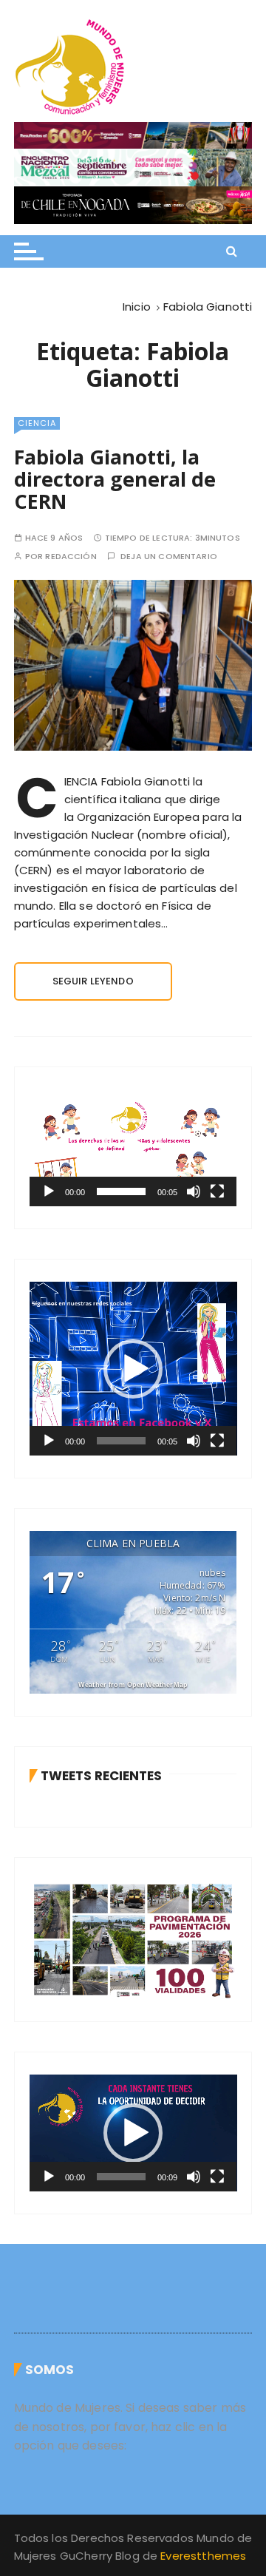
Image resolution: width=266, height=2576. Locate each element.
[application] (133, 1148)
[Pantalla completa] (217, 1191)
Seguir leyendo (93, 981)
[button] (133, 1148)
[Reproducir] (49, 1191)
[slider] (121, 1191)
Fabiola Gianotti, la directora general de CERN (115, 479)
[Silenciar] (194, 1191)
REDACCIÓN (71, 557)
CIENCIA (37, 423)
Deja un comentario (169, 557)
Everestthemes (203, 2556)
